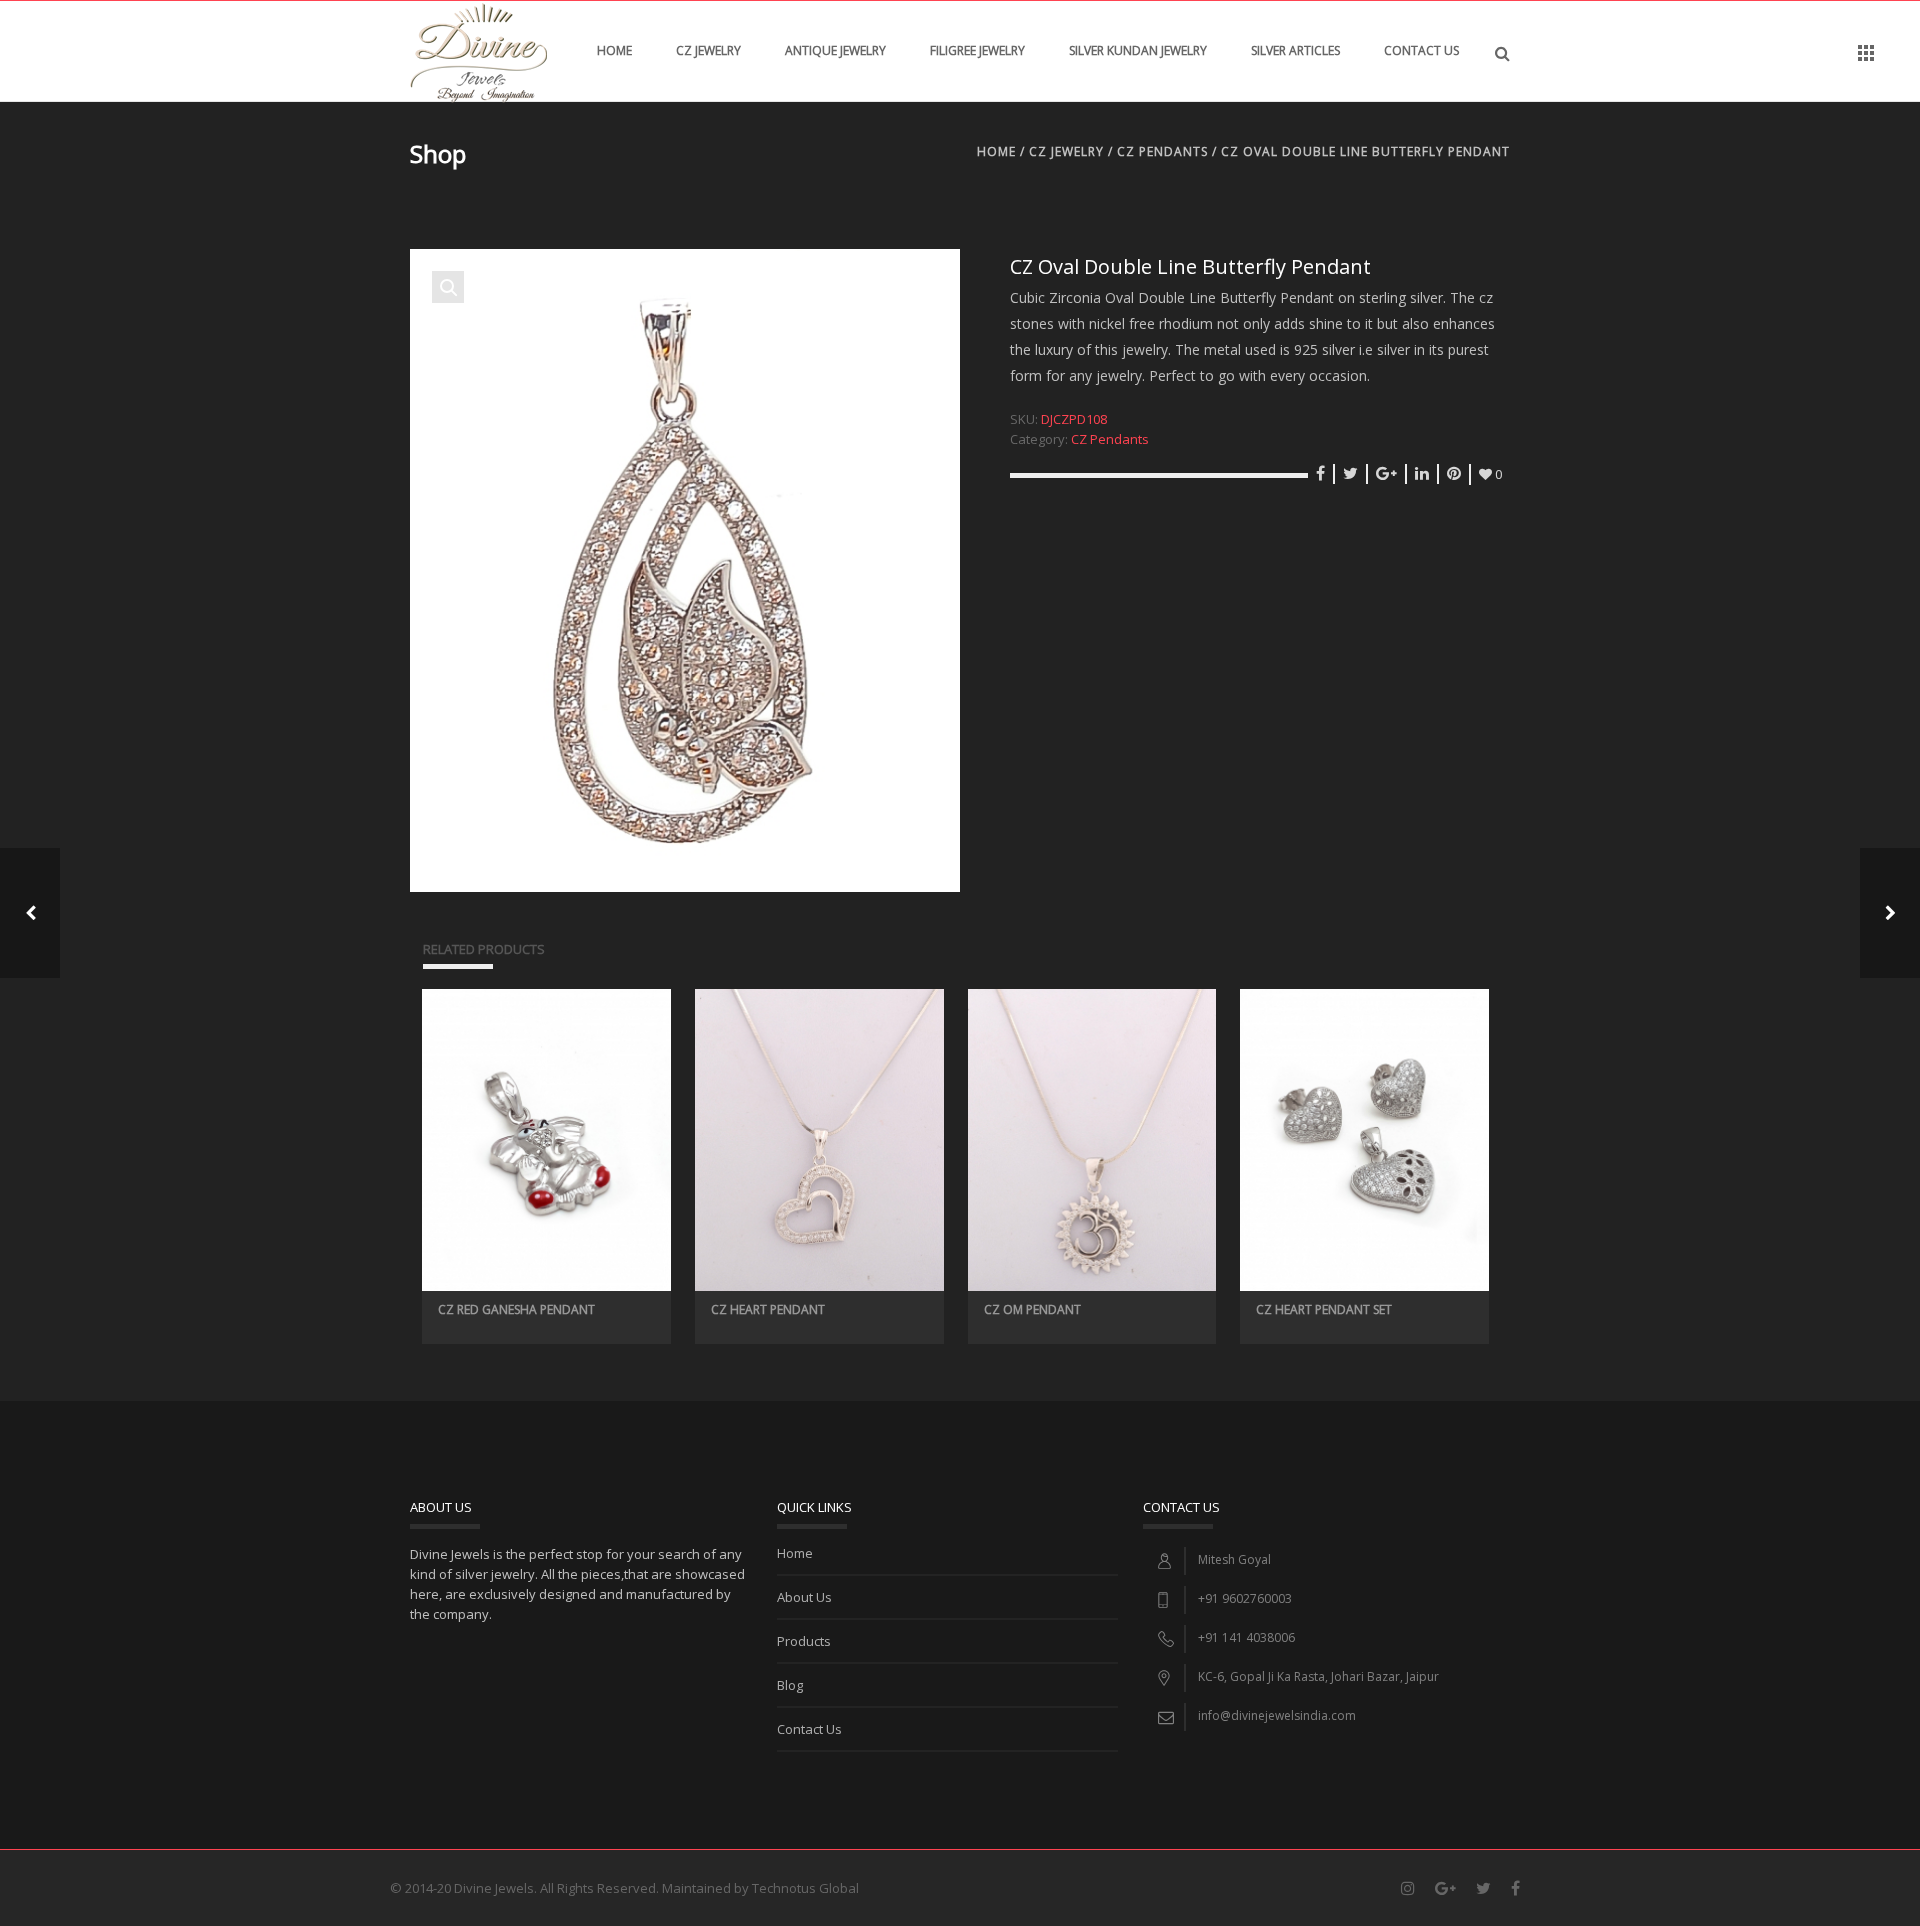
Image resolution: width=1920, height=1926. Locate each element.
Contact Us (1421, 50)
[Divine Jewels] (478, 51)
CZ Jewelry (708, 50)
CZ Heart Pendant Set (1324, 1309)
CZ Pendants (1162, 151)
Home (614, 50)
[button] (448, 287)
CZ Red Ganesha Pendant (516, 1309)
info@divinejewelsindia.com (1277, 1715)
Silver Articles (1295, 50)
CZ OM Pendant (1032, 1309)
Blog (790, 1685)
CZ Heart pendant (768, 1309)
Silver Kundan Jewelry (1138, 50)
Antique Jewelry (835, 50)
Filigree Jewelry (977, 50)
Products (804, 1641)
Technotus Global (805, 1888)
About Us (804, 1597)
